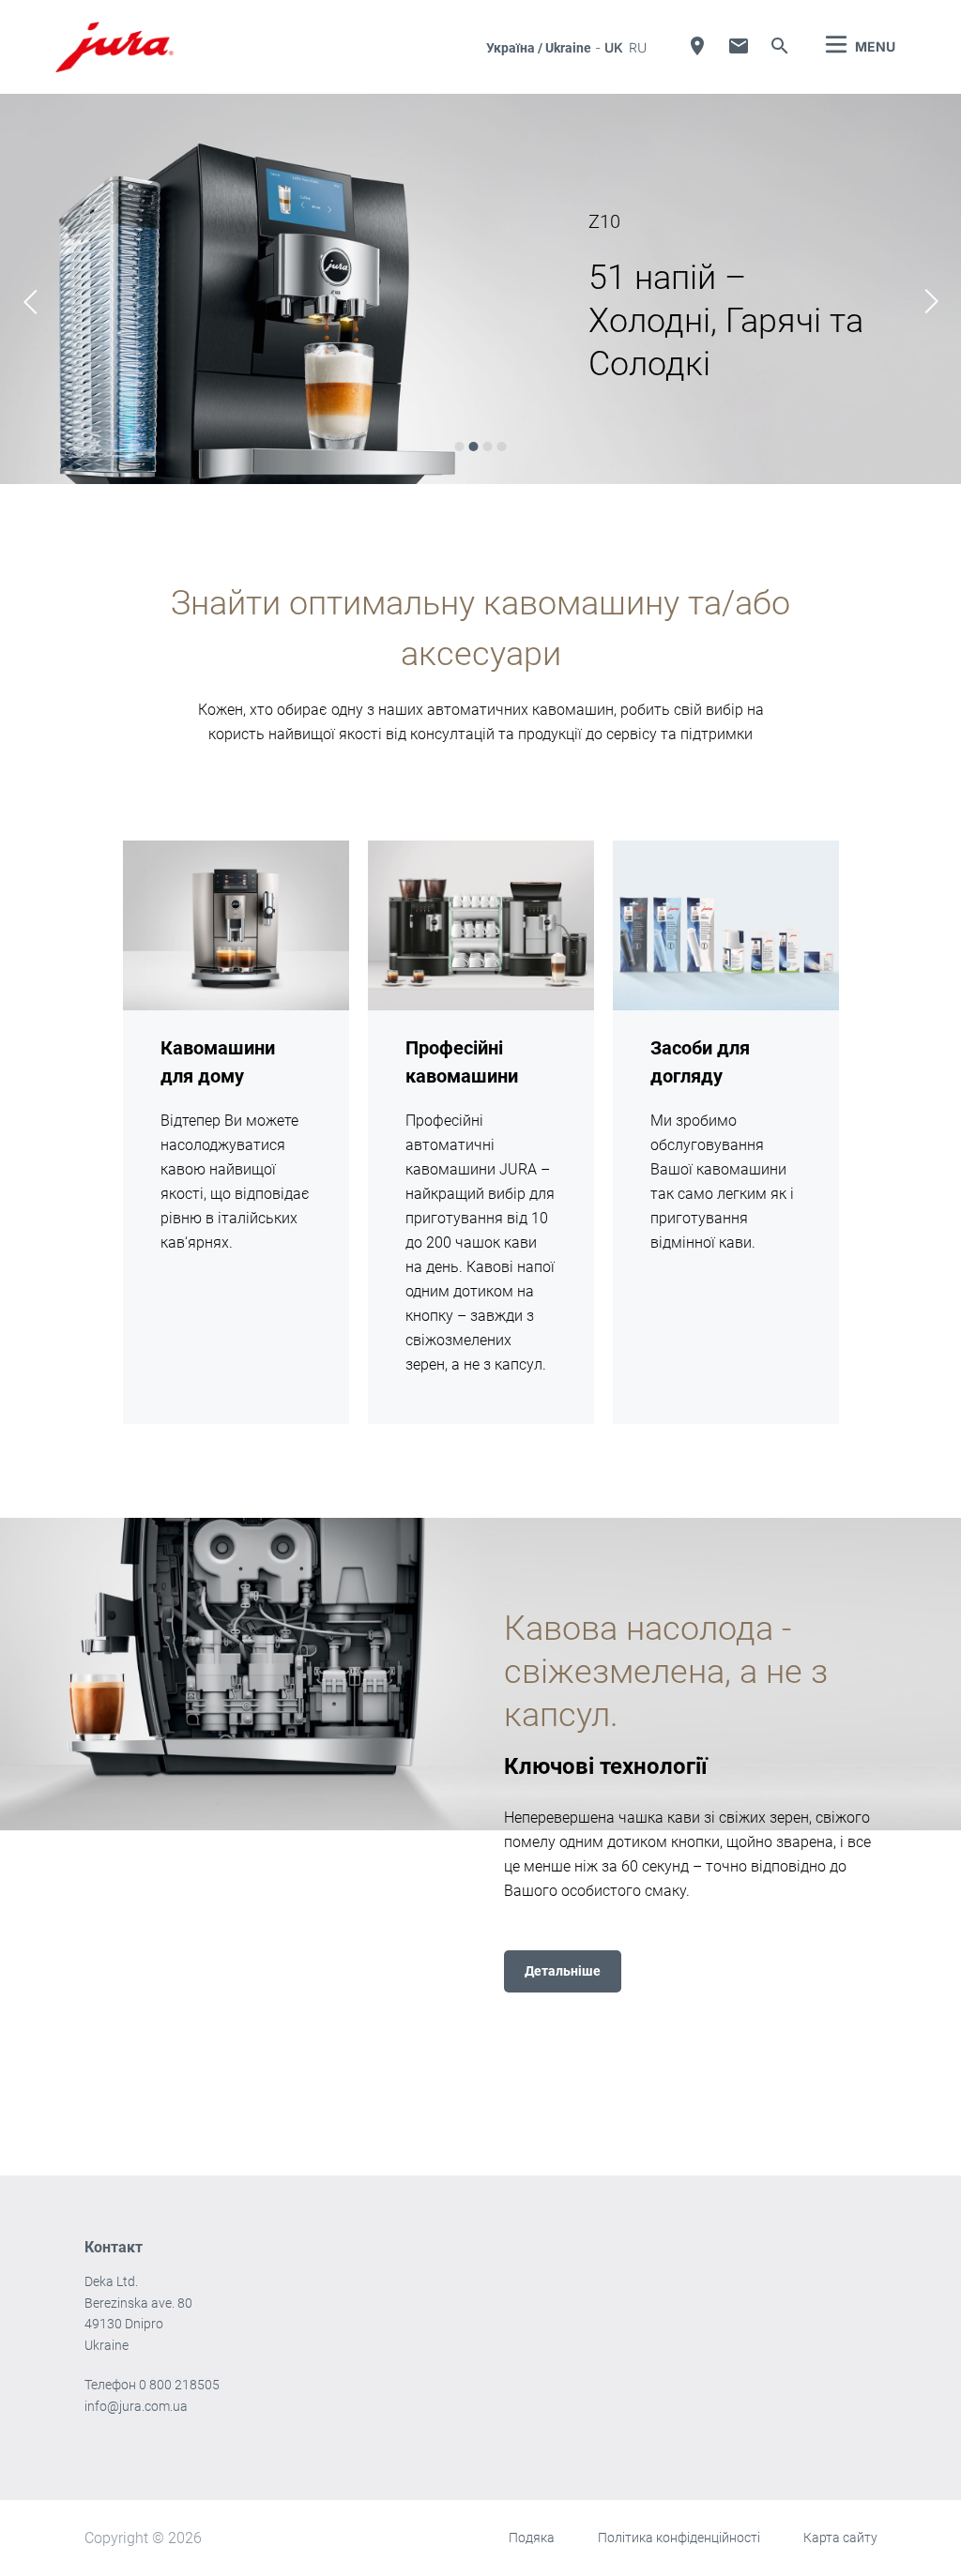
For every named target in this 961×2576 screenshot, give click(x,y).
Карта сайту (840, 2538)
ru (638, 47)
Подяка (532, 2538)
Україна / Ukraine (539, 48)
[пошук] (780, 46)
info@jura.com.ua (136, 2406)
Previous (31, 302)
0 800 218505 (179, 2385)
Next (931, 302)
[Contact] (739, 46)
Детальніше (563, 1971)
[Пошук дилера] (697, 46)
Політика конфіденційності (679, 2538)
